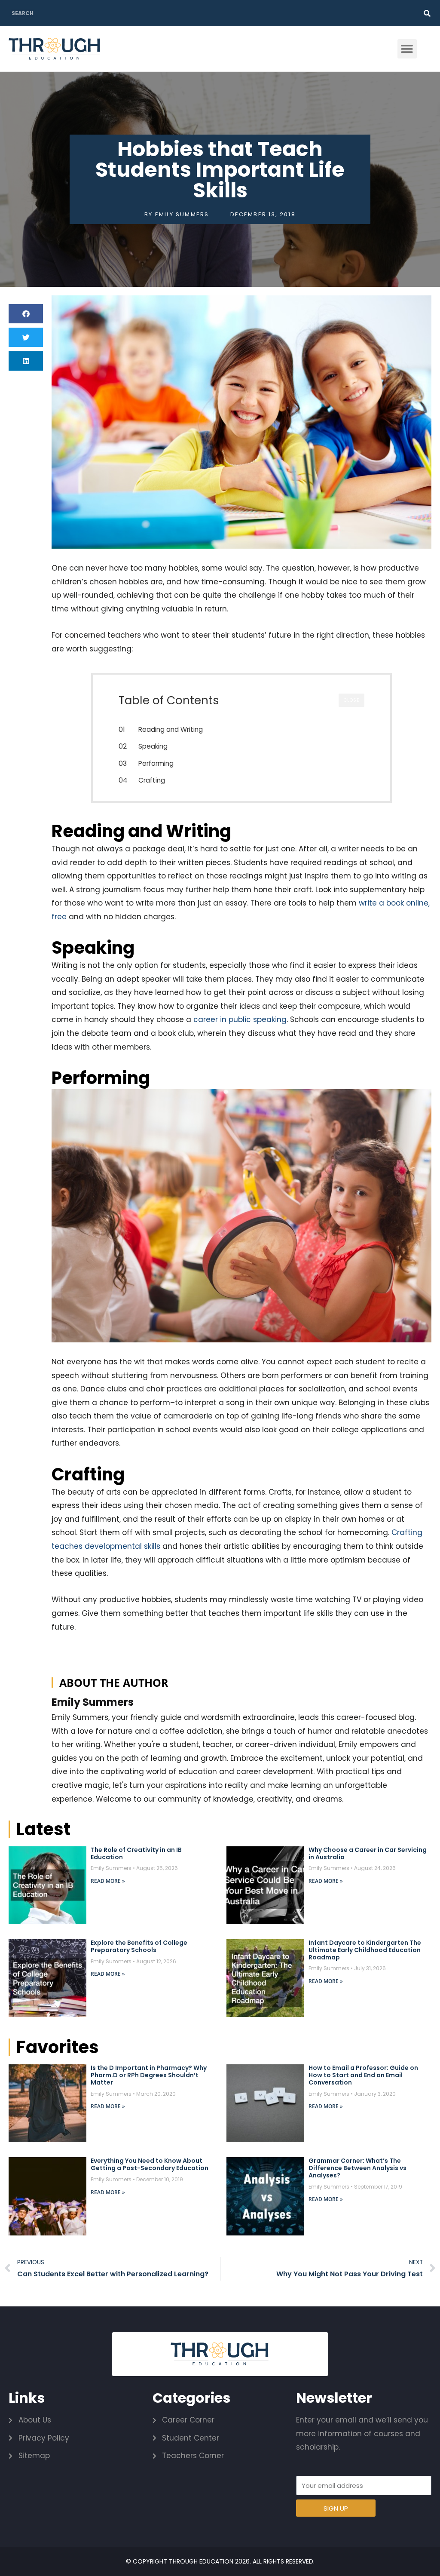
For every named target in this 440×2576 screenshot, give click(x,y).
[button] (407, 49)
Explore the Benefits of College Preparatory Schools (139, 1946)
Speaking (153, 746)
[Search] (427, 13)
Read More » (108, 1881)
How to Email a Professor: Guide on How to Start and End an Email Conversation (363, 2075)
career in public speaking (240, 1019)
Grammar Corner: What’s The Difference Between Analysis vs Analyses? (357, 2168)
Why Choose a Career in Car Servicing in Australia (368, 1853)
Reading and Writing (171, 729)
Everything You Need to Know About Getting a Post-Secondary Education (150, 2164)
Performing (156, 763)
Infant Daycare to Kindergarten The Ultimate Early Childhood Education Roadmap (365, 1950)
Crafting (152, 780)
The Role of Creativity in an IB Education (136, 1853)
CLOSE (351, 700)
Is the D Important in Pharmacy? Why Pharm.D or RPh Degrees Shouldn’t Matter (149, 2075)
